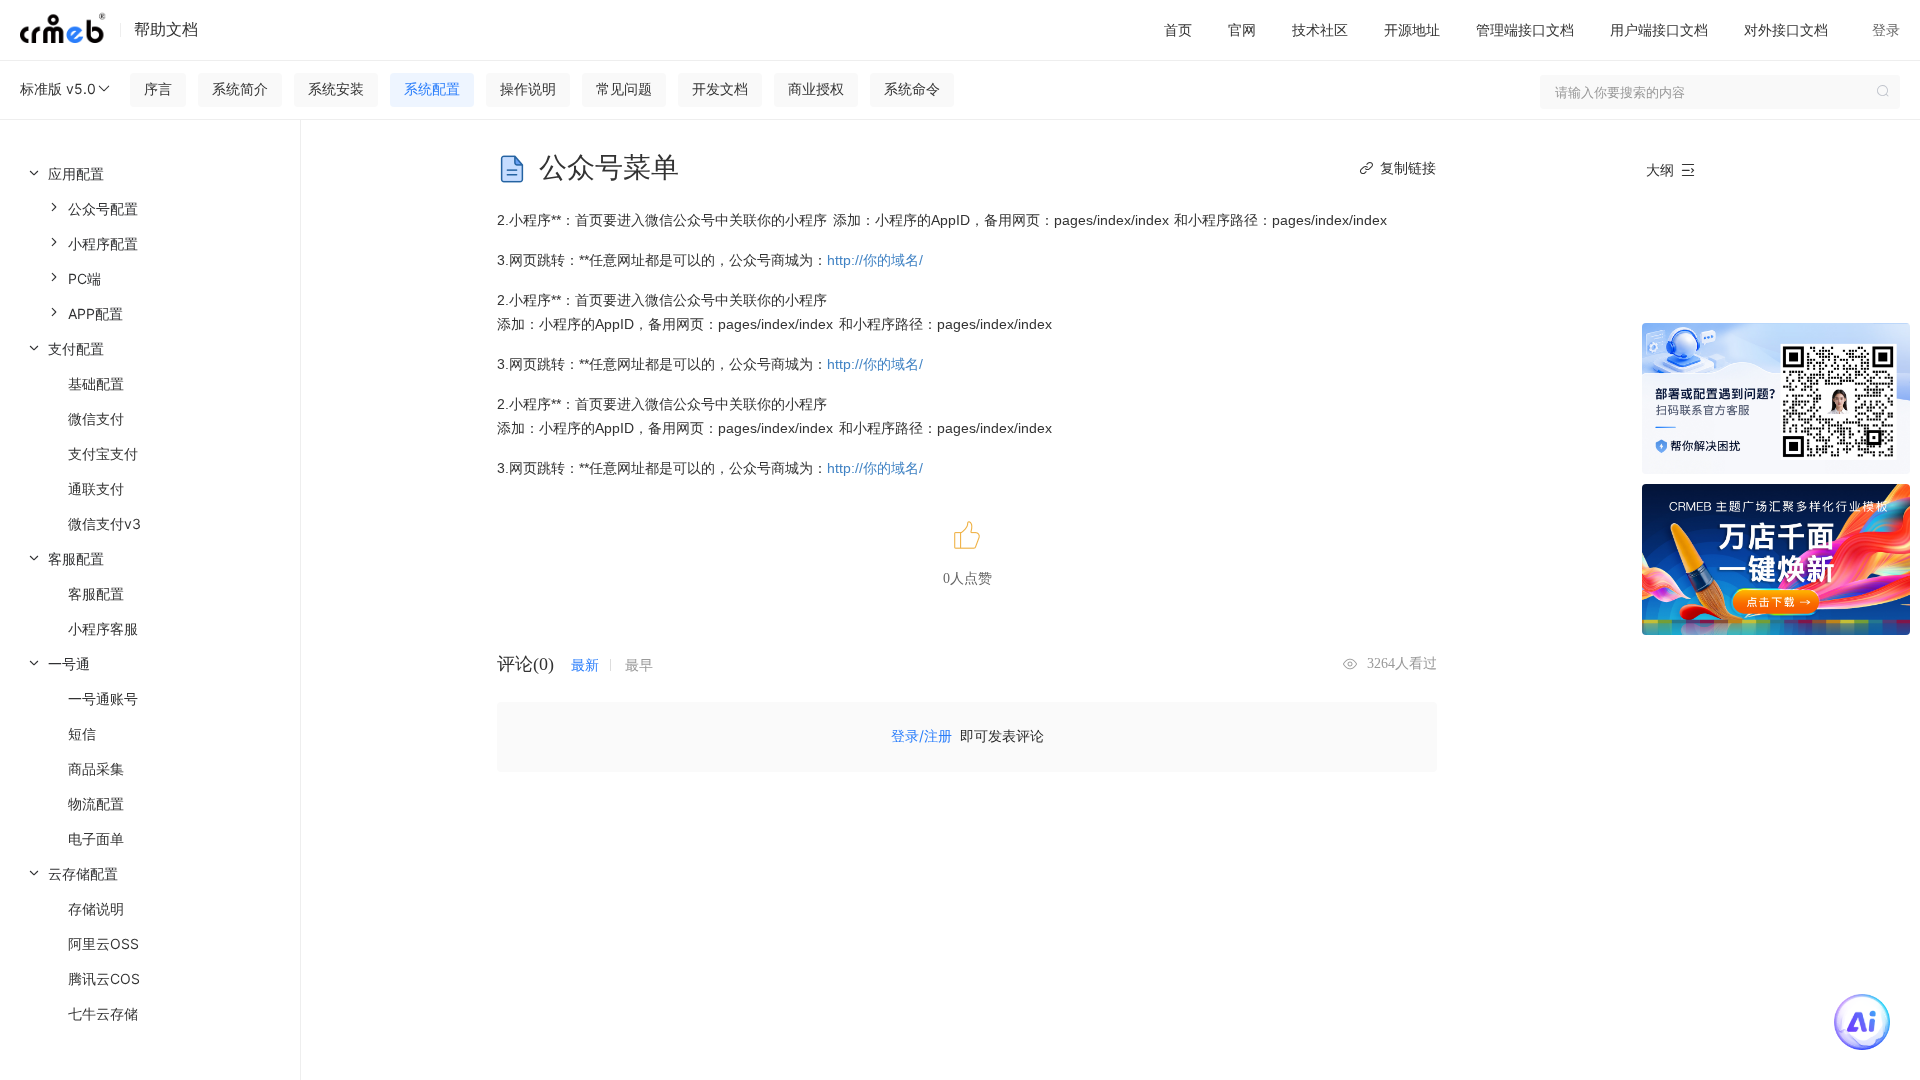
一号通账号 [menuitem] (103, 698)
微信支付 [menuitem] (96, 418)
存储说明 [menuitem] (96, 908)
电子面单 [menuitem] (96, 838)
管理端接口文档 (1525, 29)
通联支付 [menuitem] (96, 488)
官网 (1242, 29)
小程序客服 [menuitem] (103, 628)
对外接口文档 (1786, 29)
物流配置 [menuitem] (96, 803)
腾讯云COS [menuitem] (104, 978)
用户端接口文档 (1659, 29)
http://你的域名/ (875, 260)
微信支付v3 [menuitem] (104, 523)
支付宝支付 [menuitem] (103, 453)
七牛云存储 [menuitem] (103, 1013)
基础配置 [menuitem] (96, 383)
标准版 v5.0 (58, 88)
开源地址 (1412, 29)
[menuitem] (150, 243)
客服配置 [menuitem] (96, 593)
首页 (1178, 29)
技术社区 (1320, 29)
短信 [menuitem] (82, 733)
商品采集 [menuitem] (96, 768)
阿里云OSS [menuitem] (103, 943)
